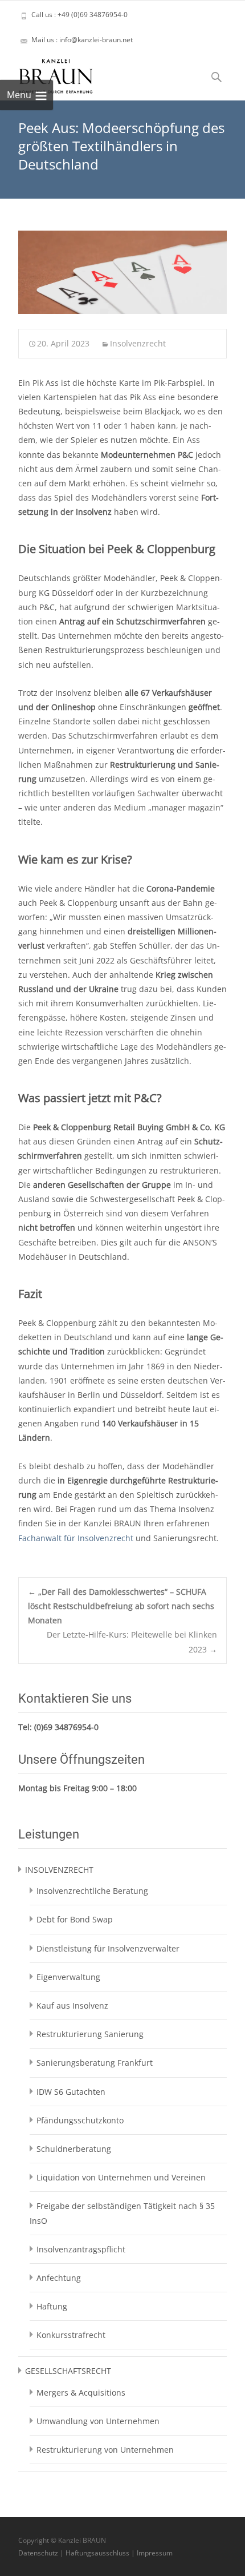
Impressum (155, 2553)
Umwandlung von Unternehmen (98, 2421)
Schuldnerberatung (74, 2149)
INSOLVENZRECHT (59, 1870)
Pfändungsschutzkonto (80, 2120)
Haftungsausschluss (97, 2553)
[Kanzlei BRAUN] (47, 73)
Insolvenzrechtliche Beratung (92, 1891)
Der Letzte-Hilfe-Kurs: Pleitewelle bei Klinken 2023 (132, 1642)
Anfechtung (59, 2278)
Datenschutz (38, 2553)
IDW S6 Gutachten (71, 2092)
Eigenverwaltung (68, 1977)
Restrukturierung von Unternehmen (105, 2450)
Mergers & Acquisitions (81, 2392)
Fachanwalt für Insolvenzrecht (76, 1538)
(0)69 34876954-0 (66, 1727)
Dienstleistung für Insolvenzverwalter (108, 1948)
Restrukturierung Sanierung (90, 2034)
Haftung (52, 2306)
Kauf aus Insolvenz (72, 2005)
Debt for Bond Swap (75, 1919)
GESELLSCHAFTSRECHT (68, 2371)
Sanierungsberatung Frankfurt (95, 2063)
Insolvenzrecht (138, 343)
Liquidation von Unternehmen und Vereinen (121, 2177)
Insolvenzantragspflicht (81, 2249)
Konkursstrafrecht (71, 2335)
